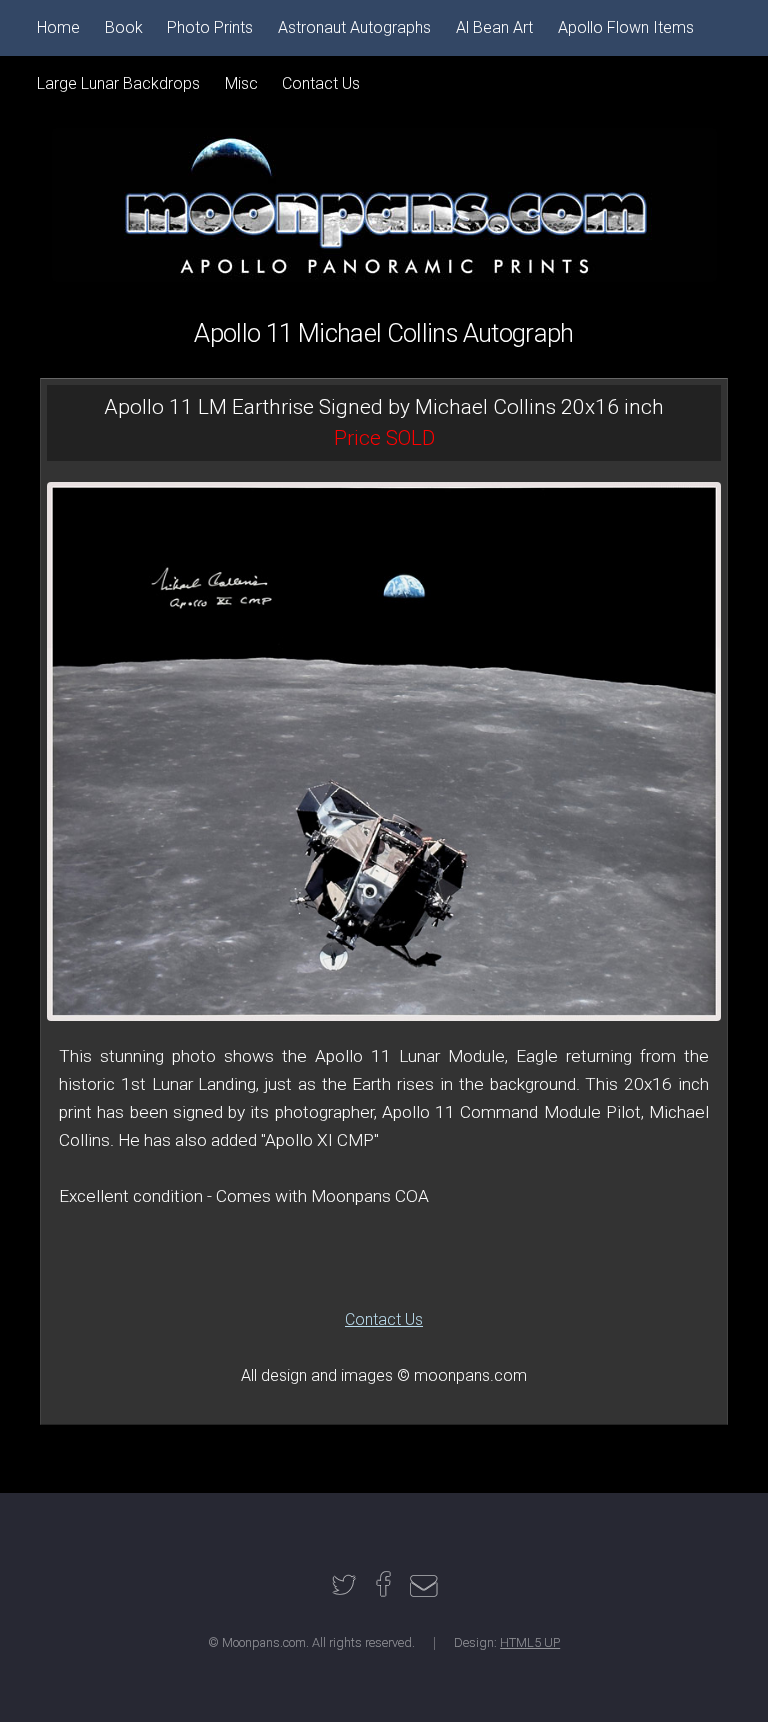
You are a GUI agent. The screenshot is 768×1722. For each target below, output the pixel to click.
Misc (241, 83)
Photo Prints (210, 27)
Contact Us (384, 1319)
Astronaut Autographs (354, 27)
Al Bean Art (494, 27)
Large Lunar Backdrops (118, 83)
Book (124, 27)
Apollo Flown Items (626, 27)
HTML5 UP (530, 1642)
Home (58, 27)
